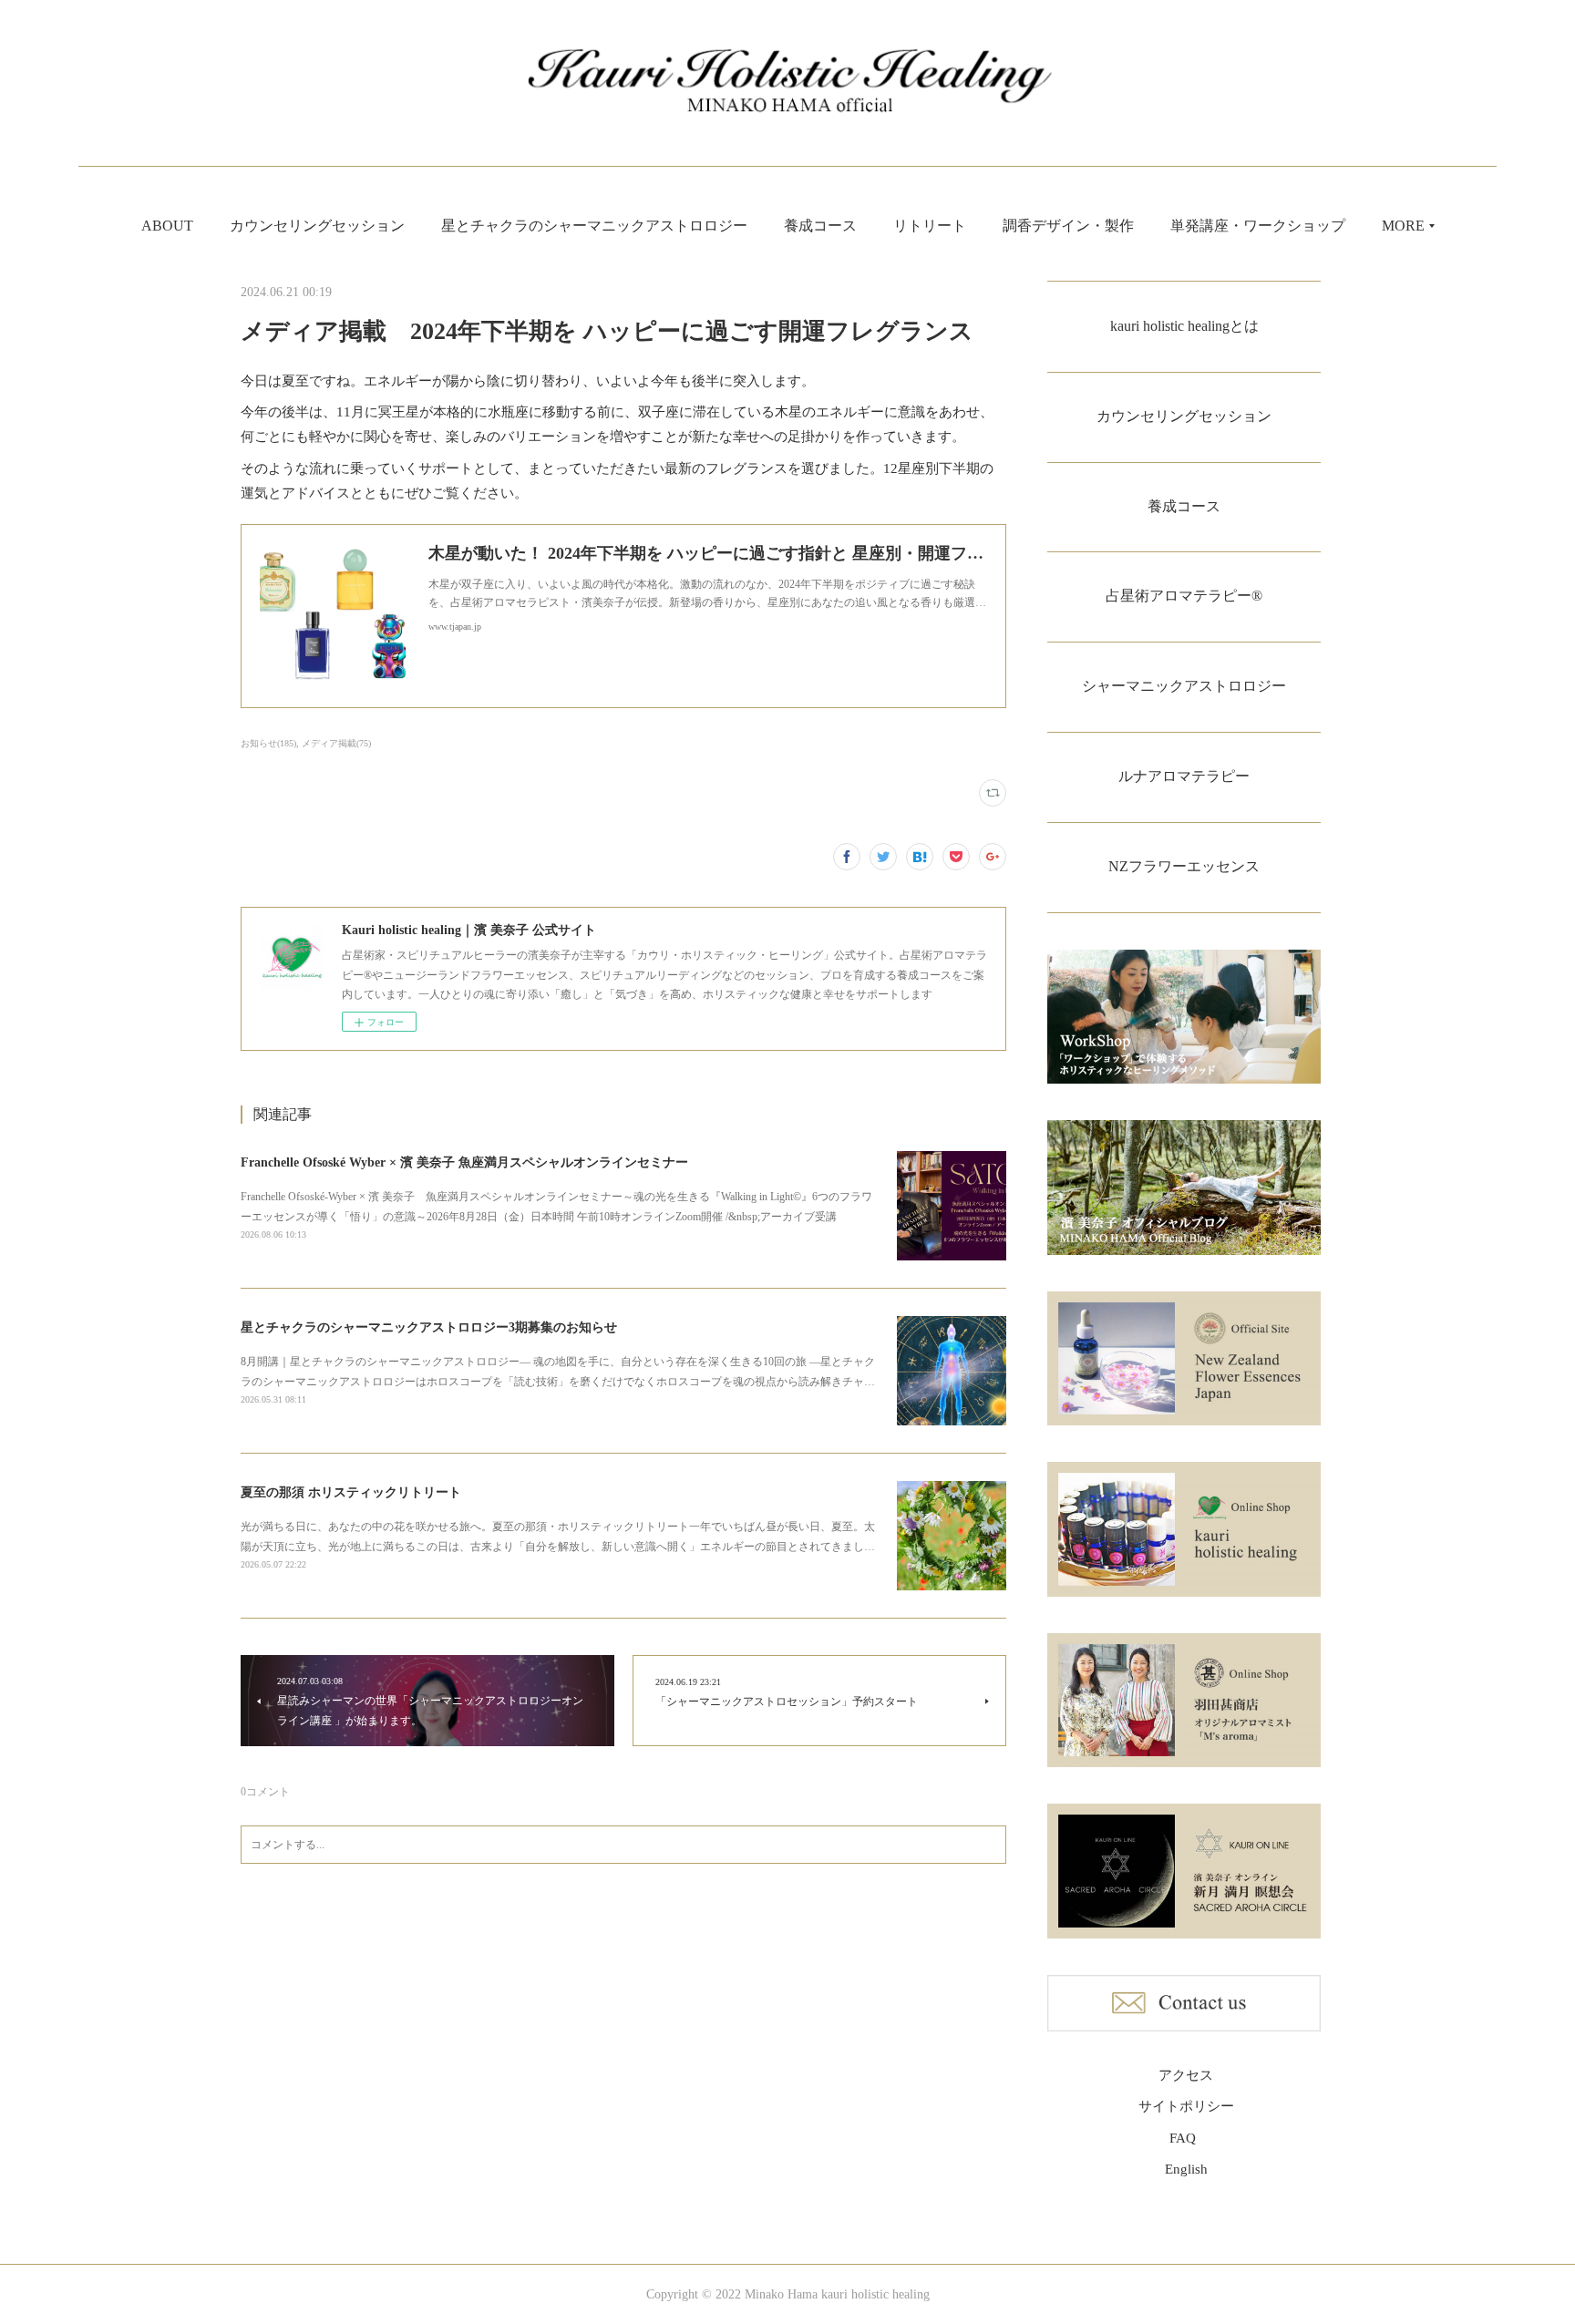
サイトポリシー (1186, 2106)
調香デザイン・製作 (1068, 226)
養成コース (820, 226)
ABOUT (167, 226)
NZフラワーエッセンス (1184, 866)
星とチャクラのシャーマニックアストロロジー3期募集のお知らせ (429, 1327)
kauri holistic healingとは (1184, 326)
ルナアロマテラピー (1184, 776)
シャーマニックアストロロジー (1184, 686)
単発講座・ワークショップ (1258, 226)
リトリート (930, 226)
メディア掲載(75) (336, 743)
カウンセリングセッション (317, 226)
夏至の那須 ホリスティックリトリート (351, 1492)
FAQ (1183, 2138)
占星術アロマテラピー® (1184, 596)
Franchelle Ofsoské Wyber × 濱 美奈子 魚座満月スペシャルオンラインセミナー (464, 1162)
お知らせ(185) (268, 743)
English (1186, 2169)
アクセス (1186, 2075)
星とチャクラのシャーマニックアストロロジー (594, 226)
